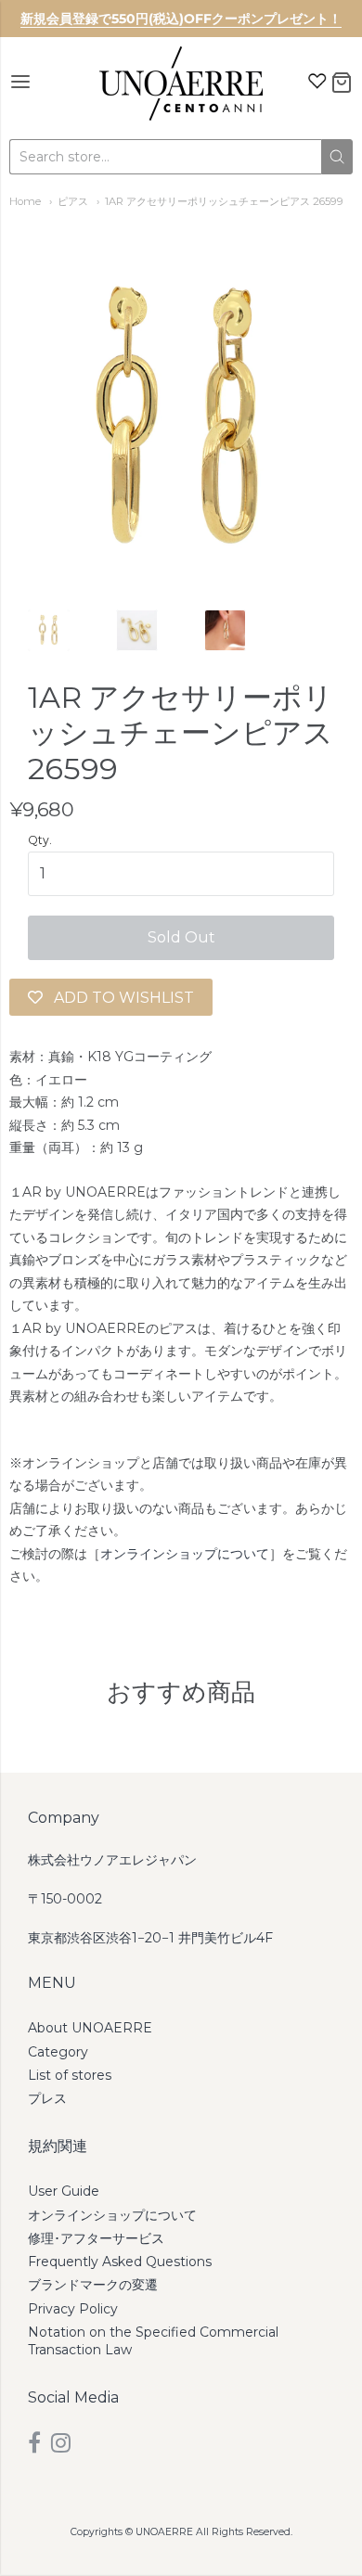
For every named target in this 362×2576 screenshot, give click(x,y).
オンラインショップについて (185, 1554)
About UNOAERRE (90, 2028)
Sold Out (181, 937)
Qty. (40, 840)
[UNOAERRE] (181, 83)
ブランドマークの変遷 (93, 2285)
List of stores (70, 2075)
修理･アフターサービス (96, 2238)
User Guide (64, 2191)
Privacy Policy (73, 2309)
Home (25, 201)
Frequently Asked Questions (120, 2262)
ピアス (73, 201)
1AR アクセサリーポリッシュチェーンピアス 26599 (224, 201)
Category (58, 2052)
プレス (47, 2098)
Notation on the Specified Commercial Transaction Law (153, 2341)
